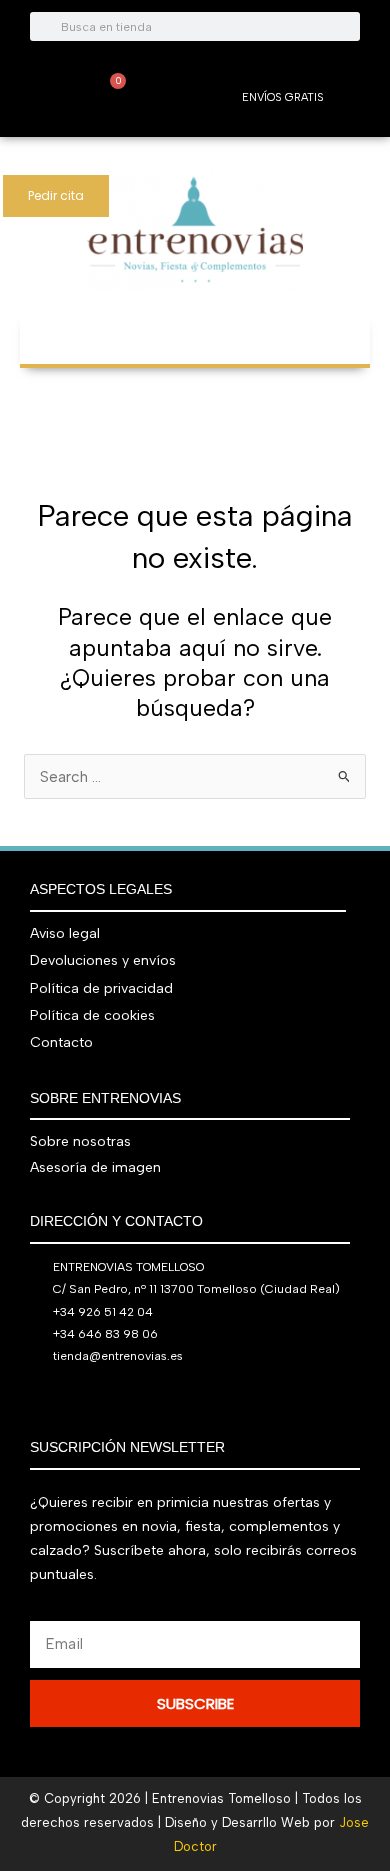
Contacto (61, 1042)
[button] (195, 328)
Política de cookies (92, 1015)
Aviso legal (65, 933)
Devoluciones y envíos (103, 960)
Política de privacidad (101, 988)
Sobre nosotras (80, 1141)
